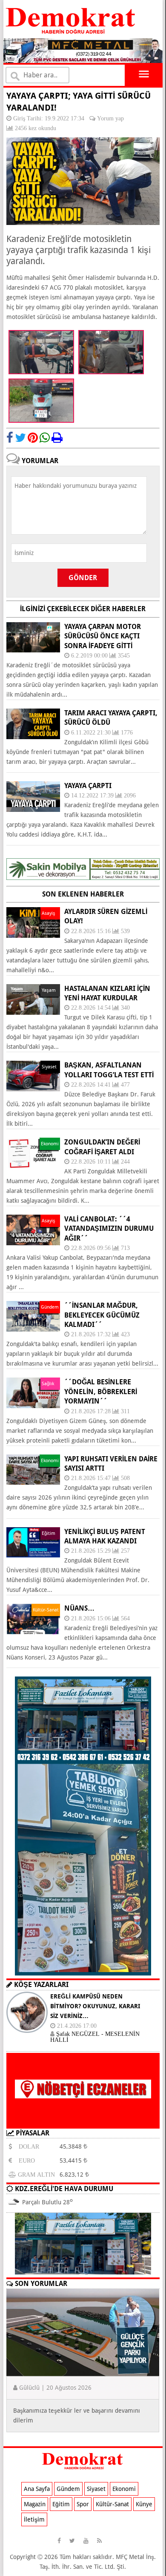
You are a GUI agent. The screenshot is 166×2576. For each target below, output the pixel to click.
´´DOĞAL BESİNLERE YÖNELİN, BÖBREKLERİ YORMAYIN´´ (101, 1392)
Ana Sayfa (37, 2489)
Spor (83, 2504)
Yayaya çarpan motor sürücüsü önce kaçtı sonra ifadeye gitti (103, 636)
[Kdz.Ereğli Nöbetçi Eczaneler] (83, 2122)
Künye (144, 2504)
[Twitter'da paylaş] (20, 438)
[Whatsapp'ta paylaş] (45, 438)
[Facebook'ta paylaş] (10, 438)
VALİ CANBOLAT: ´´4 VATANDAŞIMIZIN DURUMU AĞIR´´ (109, 1229)
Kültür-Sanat (112, 2504)
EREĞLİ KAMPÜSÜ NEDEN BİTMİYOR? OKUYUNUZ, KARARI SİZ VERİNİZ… (95, 2006)
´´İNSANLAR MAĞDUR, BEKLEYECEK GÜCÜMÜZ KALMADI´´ (102, 1315)
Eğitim (61, 2504)
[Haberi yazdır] (57, 438)
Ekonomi (124, 2489)
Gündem (68, 2489)
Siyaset (96, 2489)
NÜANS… (79, 1608)
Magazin (35, 2504)
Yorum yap (110, 118)
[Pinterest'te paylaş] (33, 438)
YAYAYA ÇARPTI (88, 786)
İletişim (34, 2519)
